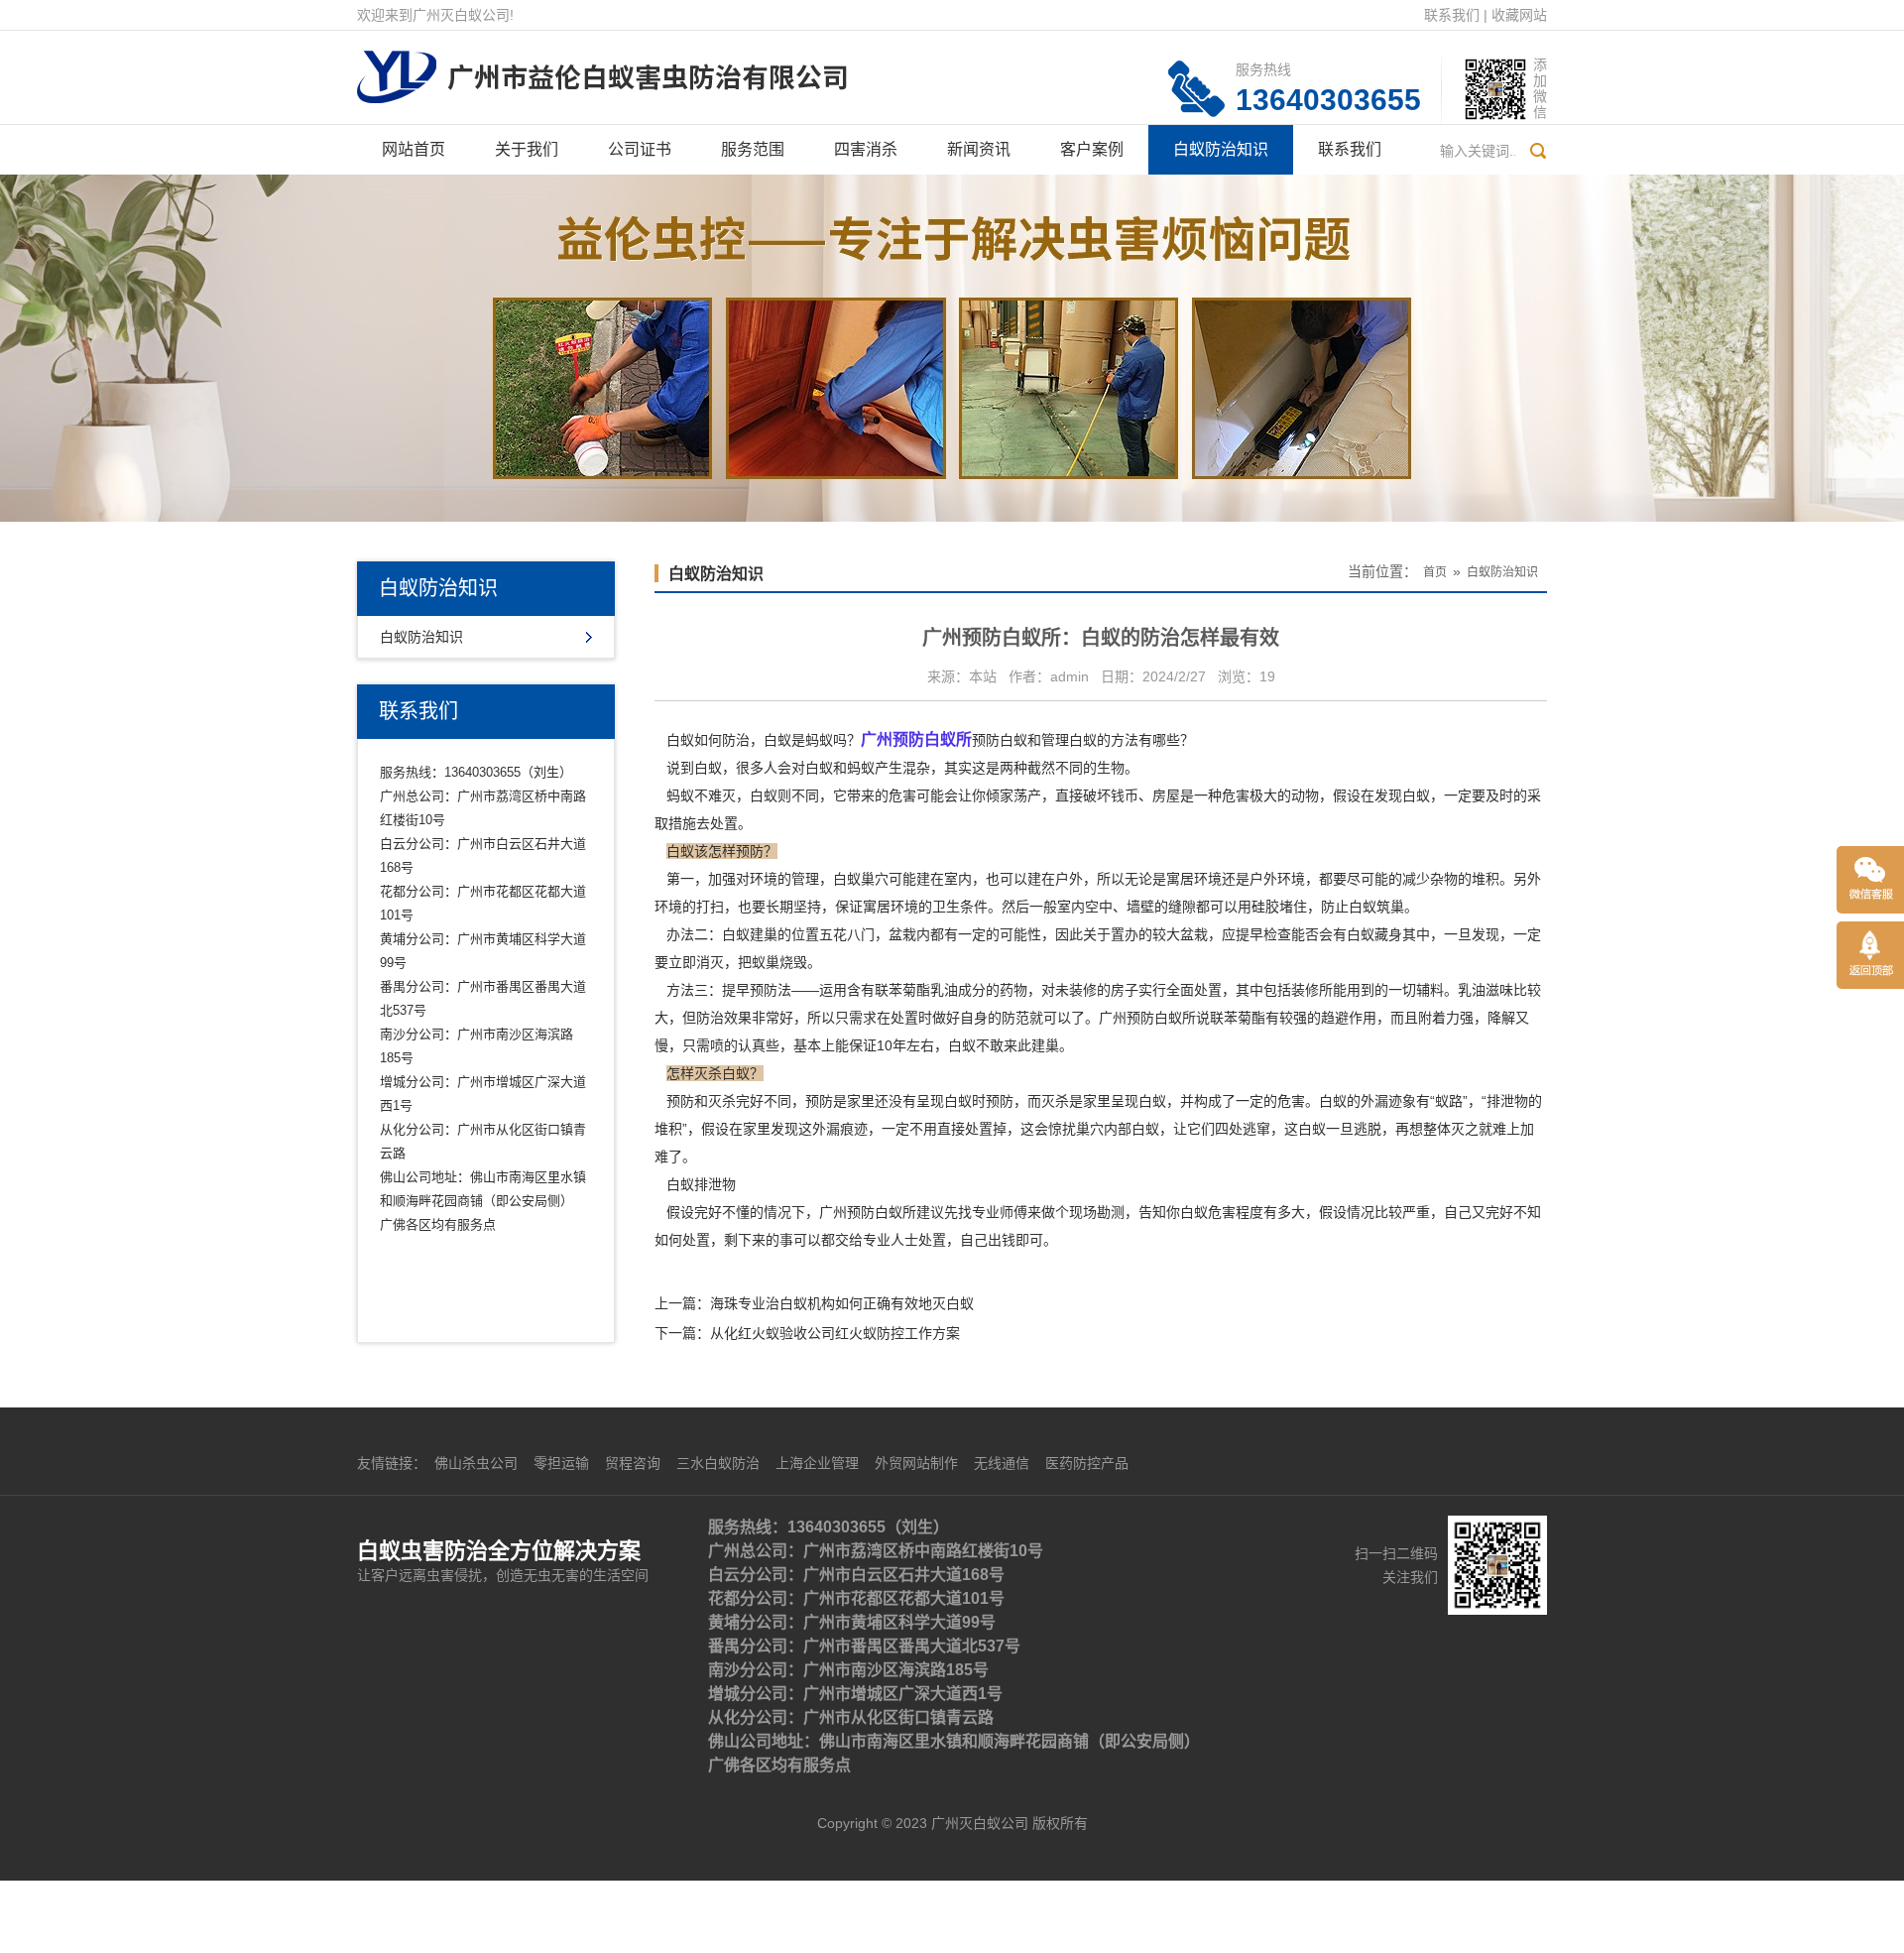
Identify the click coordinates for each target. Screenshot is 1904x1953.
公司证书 (640, 149)
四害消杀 (866, 149)
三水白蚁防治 (718, 1463)
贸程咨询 (633, 1463)
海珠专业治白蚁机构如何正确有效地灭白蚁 (842, 1303)
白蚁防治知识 (1221, 149)
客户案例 (1092, 149)
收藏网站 (1519, 15)
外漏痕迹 (840, 1129)
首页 (1435, 572)
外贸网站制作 (916, 1463)
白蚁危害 (1208, 1212)
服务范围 (753, 149)
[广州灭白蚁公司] (602, 65)
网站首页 (414, 149)
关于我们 (527, 149)
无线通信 (1002, 1463)
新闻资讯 (979, 149)
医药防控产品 (1087, 1463)
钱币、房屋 (1145, 795)
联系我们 (1452, 15)
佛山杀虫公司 (476, 1463)
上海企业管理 (817, 1463)
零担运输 (561, 1463)
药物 (1013, 990)
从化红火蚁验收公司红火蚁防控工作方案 (835, 1333)
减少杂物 (1430, 879)
